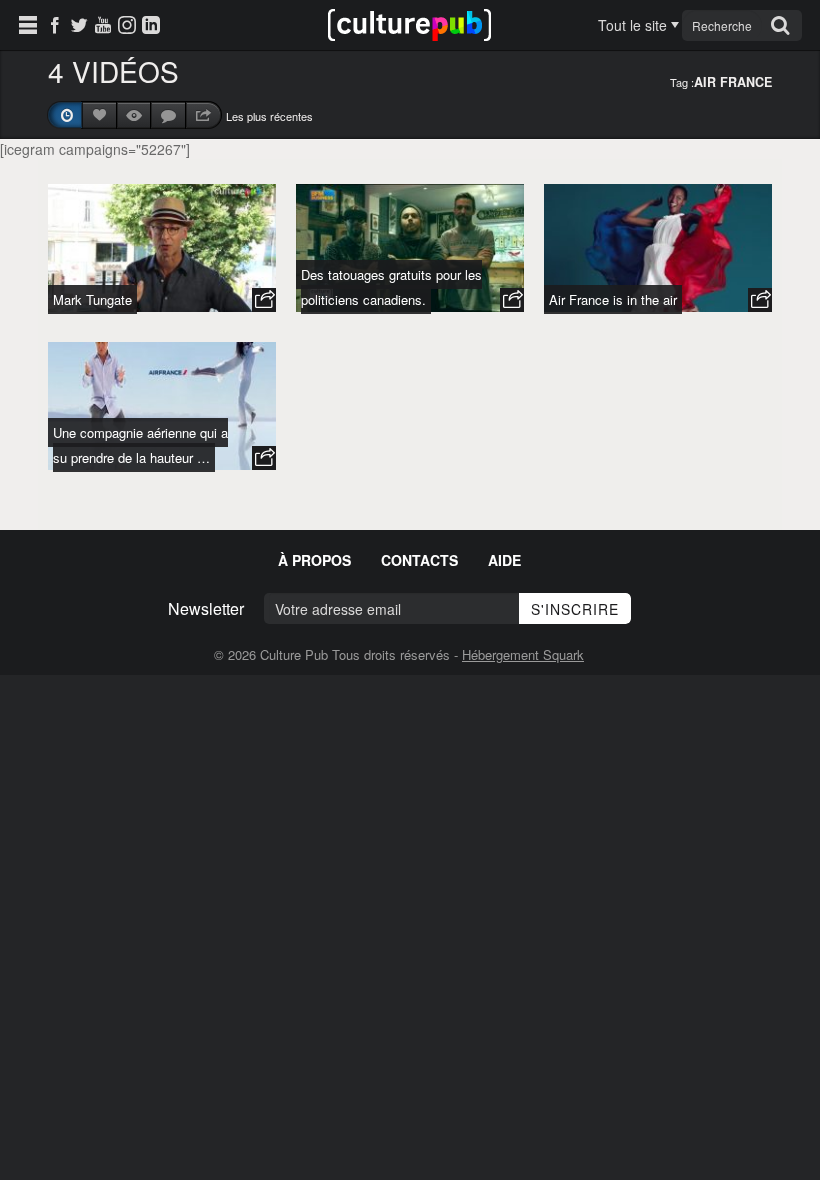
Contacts (419, 560)
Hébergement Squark (523, 654)
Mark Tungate (92, 299)
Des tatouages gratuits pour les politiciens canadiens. (391, 287)
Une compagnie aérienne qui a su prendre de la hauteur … (140, 445)
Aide (504, 560)
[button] (264, 300)
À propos (314, 560)
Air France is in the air (613, 299)
